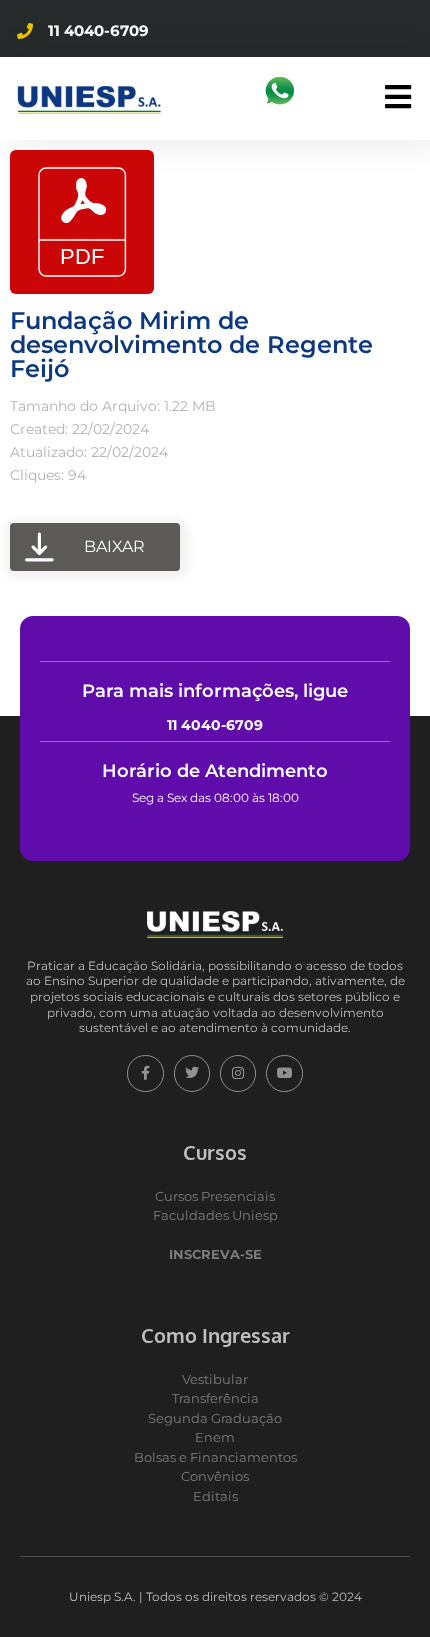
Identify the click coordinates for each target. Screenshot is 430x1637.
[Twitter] (192, 1073)
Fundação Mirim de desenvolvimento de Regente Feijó (191, 344)
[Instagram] (238, 1073)
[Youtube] (284, 1073)
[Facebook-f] (145, 1073)
